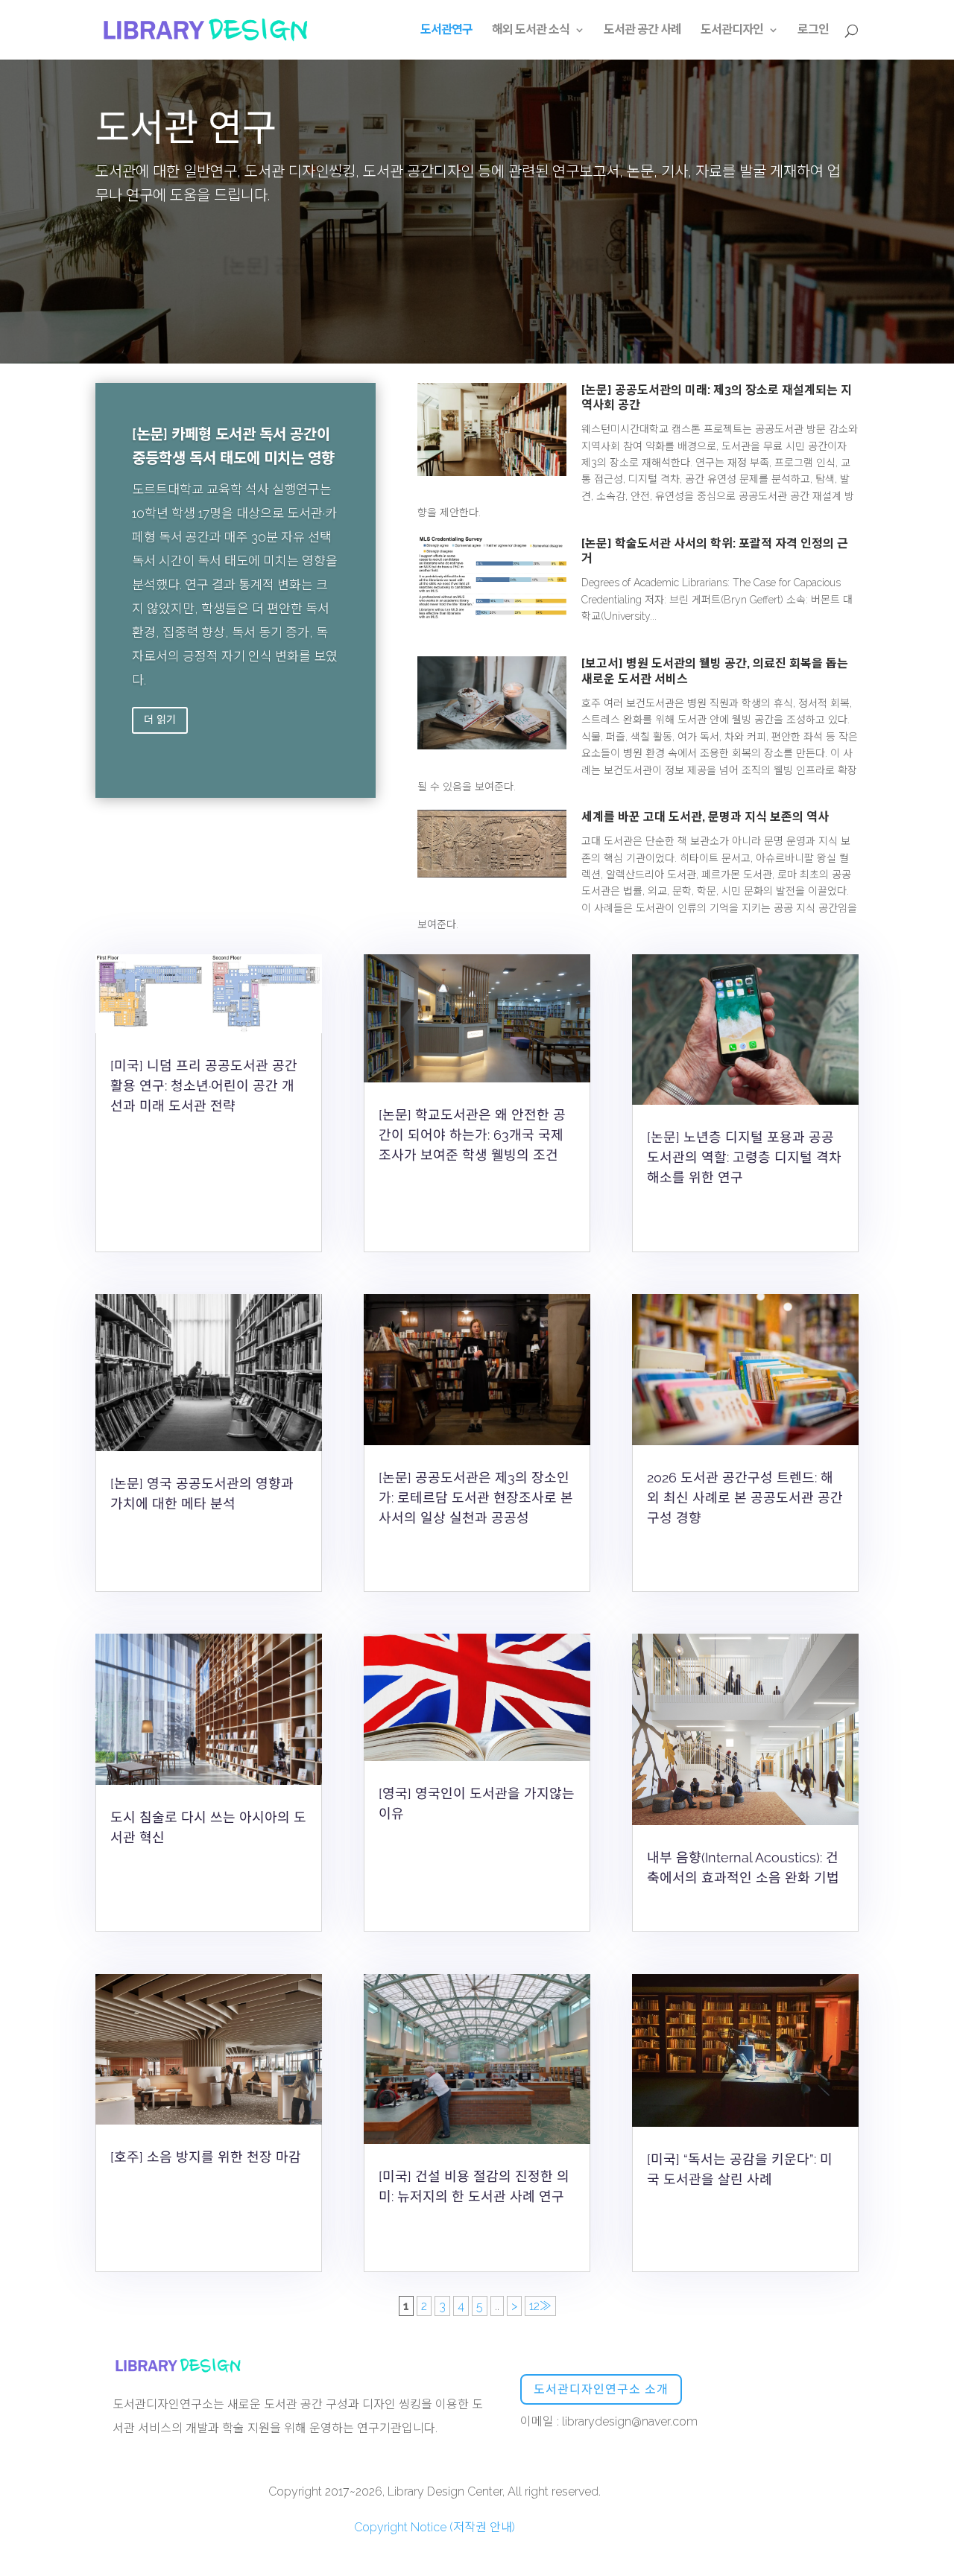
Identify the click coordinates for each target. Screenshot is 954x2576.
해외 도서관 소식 (531, 31)
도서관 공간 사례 (642, 31)
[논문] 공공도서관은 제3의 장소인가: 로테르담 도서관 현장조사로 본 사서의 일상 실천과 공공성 (476, 1498)
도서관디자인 (732, 31)
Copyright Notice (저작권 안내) (435, 2527)
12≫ (540, 2306)
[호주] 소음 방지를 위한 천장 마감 (206, 2157)
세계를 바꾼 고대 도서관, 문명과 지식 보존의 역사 (705, 817)
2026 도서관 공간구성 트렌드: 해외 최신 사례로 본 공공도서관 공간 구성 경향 (745, 1498)
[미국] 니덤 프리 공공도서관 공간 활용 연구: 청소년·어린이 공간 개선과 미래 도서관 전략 (204, 1086)
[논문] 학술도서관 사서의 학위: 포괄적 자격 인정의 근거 (477, 292)
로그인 (813, 31)
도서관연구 (446, 31)
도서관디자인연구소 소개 (601, 2389)
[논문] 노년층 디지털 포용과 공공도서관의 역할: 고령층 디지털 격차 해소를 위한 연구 (744, 1157)
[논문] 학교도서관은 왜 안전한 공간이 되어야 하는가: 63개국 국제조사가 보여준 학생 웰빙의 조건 (472, 1135)
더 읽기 (160, 720)
